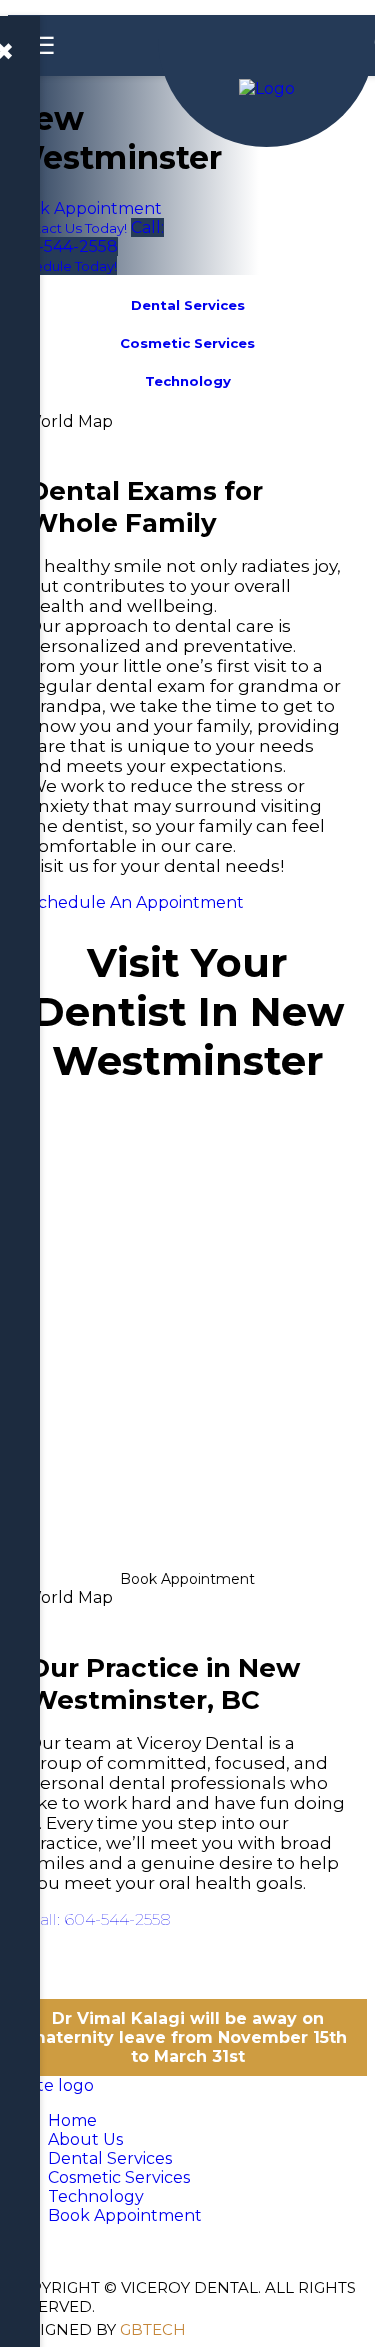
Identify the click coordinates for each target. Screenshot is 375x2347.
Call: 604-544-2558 (99, 1919)
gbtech (153, 2329)
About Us (85, 2139)
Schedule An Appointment (136, 902)
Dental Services (110, 2158)
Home (72, 2120)
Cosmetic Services (119, 2177)
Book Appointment (187, 1579)
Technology (96, 2196)
